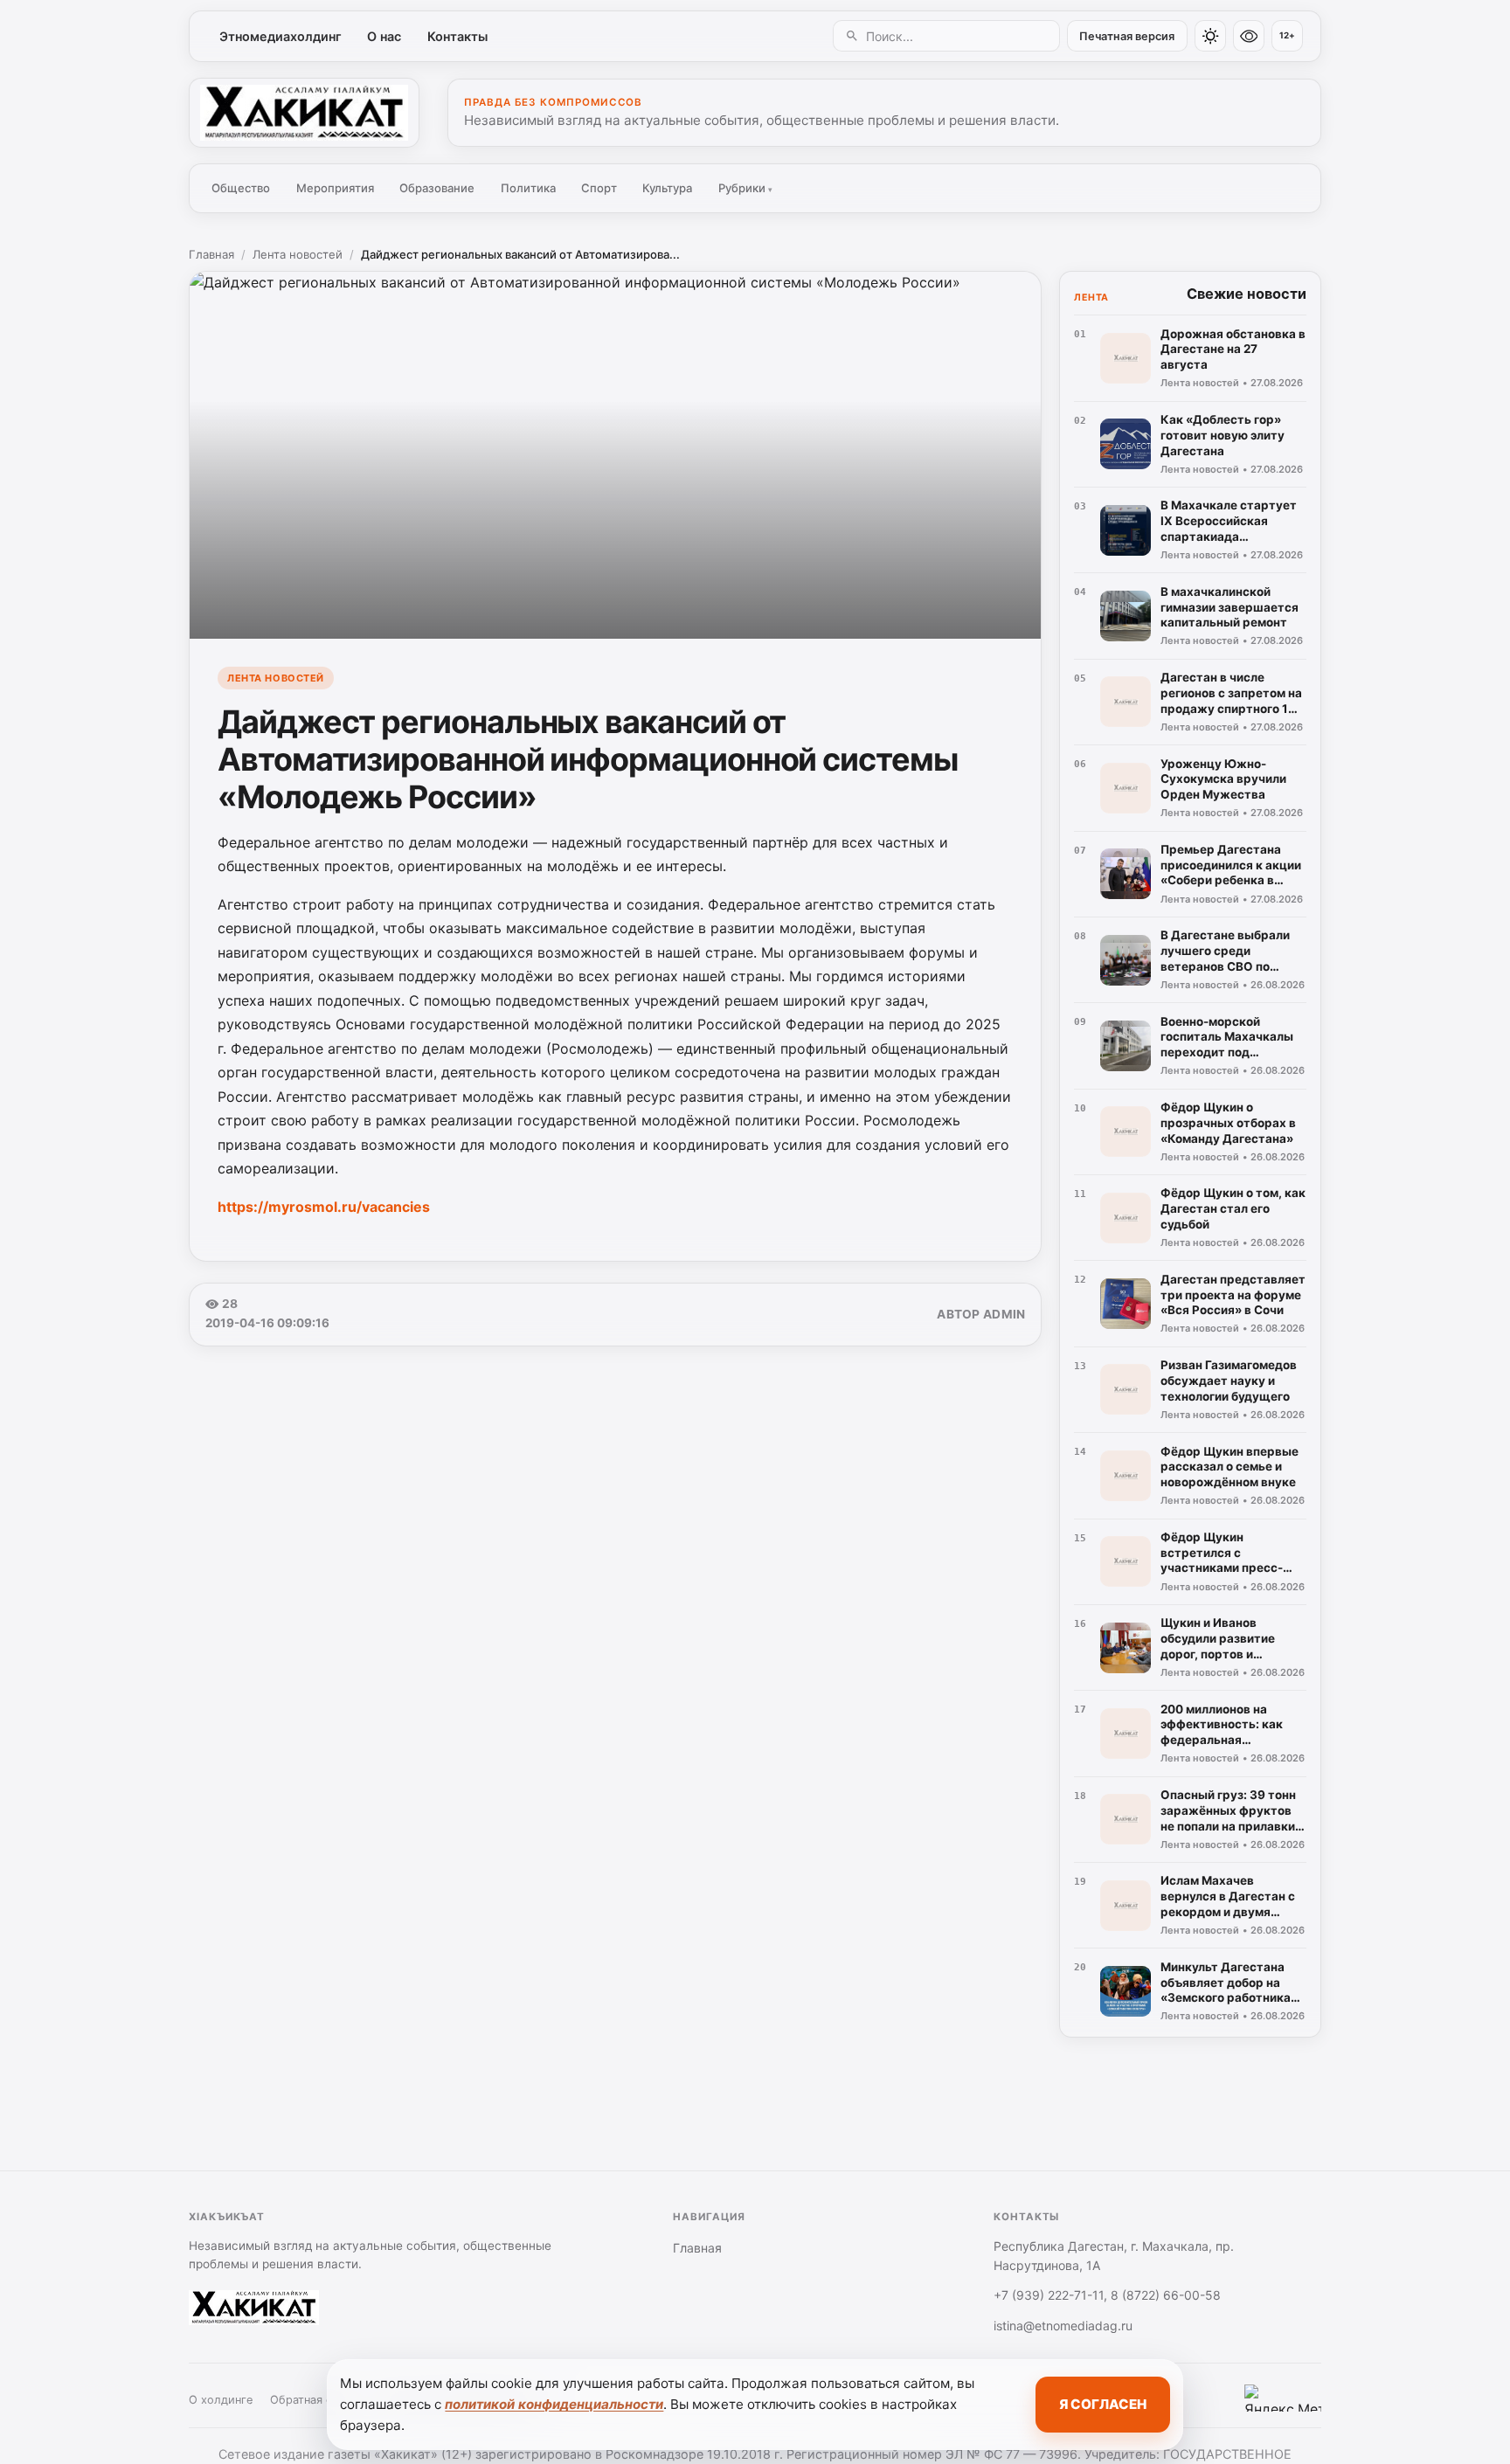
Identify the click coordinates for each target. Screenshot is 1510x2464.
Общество (241, 188)
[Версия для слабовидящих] (1249, 36)
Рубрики (745, 188)
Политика (528, 188)
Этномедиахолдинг (281, 36)
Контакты (457, 36)
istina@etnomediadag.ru (1063, 2326)
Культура (667, 188)
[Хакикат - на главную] (304, 113)
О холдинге (221, 2400)
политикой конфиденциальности (554, 2404)
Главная (211, 254)
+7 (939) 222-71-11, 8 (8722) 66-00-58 (1107, 2295)
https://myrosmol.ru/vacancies (324, 1207)
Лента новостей (298, 254)
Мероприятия (335, 188)
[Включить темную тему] (1210, 36)
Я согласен (1103, 2404)
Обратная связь (313, 2400)
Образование (437, 188)
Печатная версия (1127, 36)
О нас (384, 36)
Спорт (599, 188)
